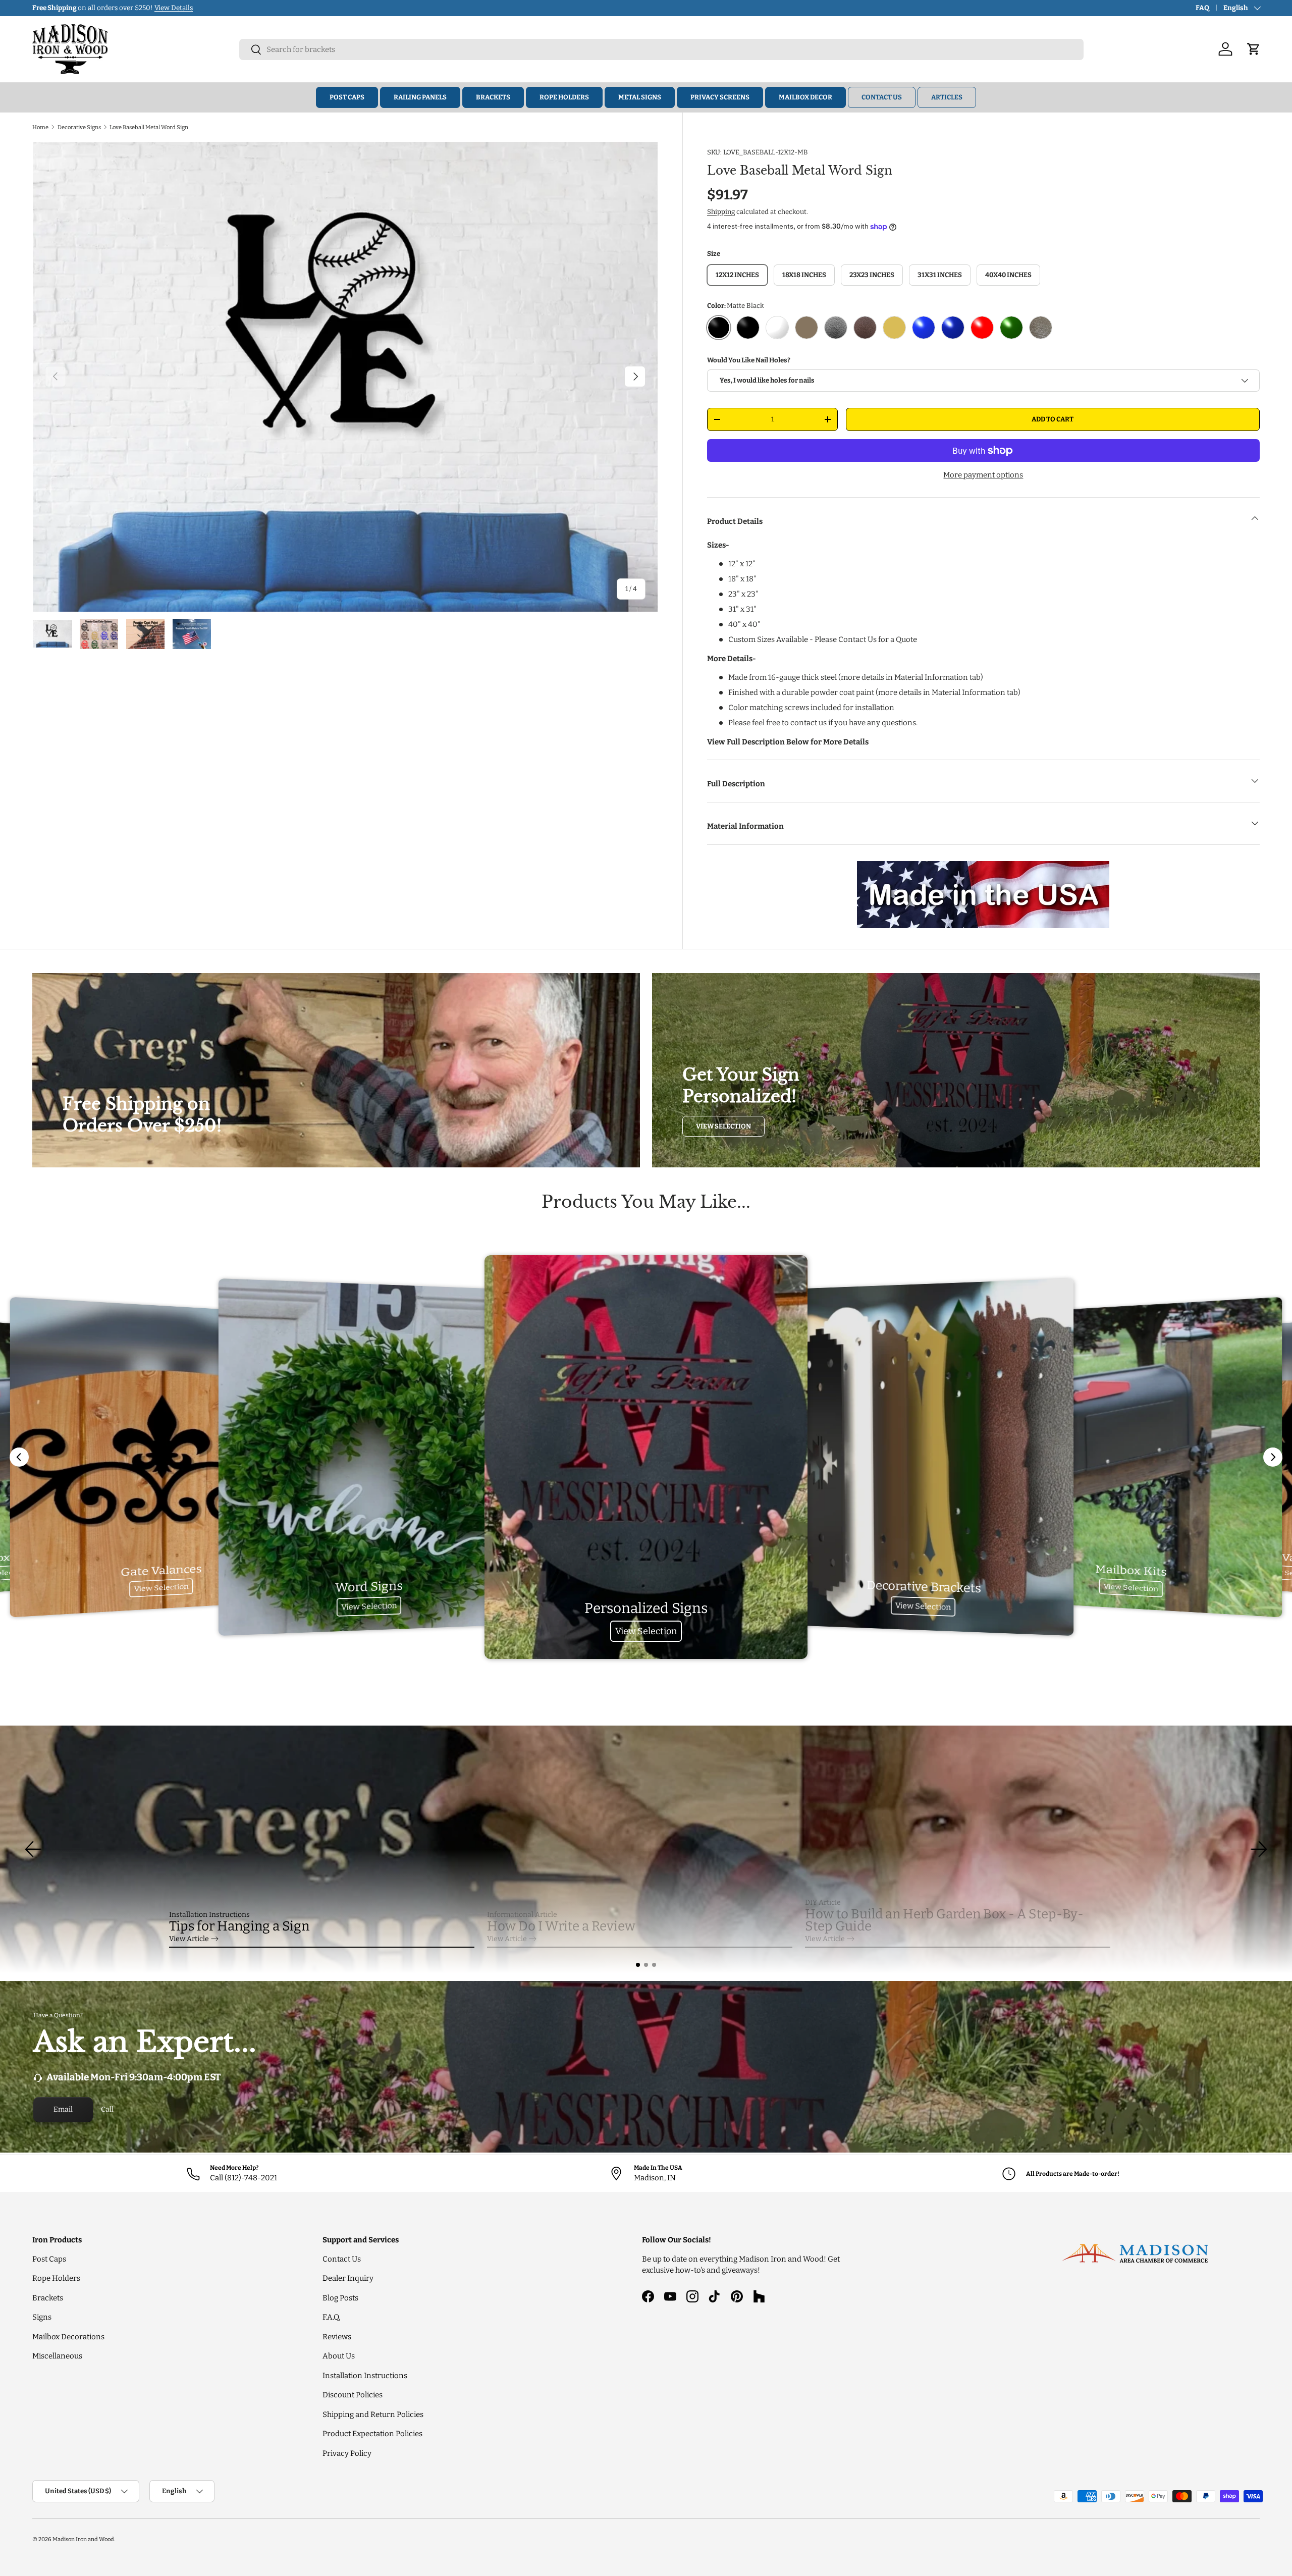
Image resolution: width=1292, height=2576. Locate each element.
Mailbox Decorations (68, 2337)
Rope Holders (564, 97)
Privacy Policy (347, 2453)
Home (40, 127)
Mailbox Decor (805, 97)
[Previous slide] (19, 1457)
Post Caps (347, 97)
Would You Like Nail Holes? (749, 360)
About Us (339, 2356)
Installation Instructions (365, 2376)
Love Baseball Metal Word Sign (149, 127)
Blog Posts (340, 2298)
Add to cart (1053, 419)
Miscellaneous (57, 2356)
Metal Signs (640, 97)
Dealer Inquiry (348, 2278)
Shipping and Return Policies (373, 2414)
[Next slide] (1273, 1457)
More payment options (983, 475)
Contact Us (882, 97)
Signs (42, 2317)
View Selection (723, 1126)
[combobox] (661, 49)
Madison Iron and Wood (83, 2539)
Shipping (721, 212)
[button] (638, 1965)
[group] (646, 1849)
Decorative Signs (79, 127)
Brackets (493, 97)
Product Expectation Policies (372, 2434)
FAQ (1202, 8)
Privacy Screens (720, 97)
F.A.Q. (331, 2317)
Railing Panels (420, 97)
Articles (947, 97)
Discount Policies (353, 2395)
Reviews (337, 2337)
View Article (189, 1939)
